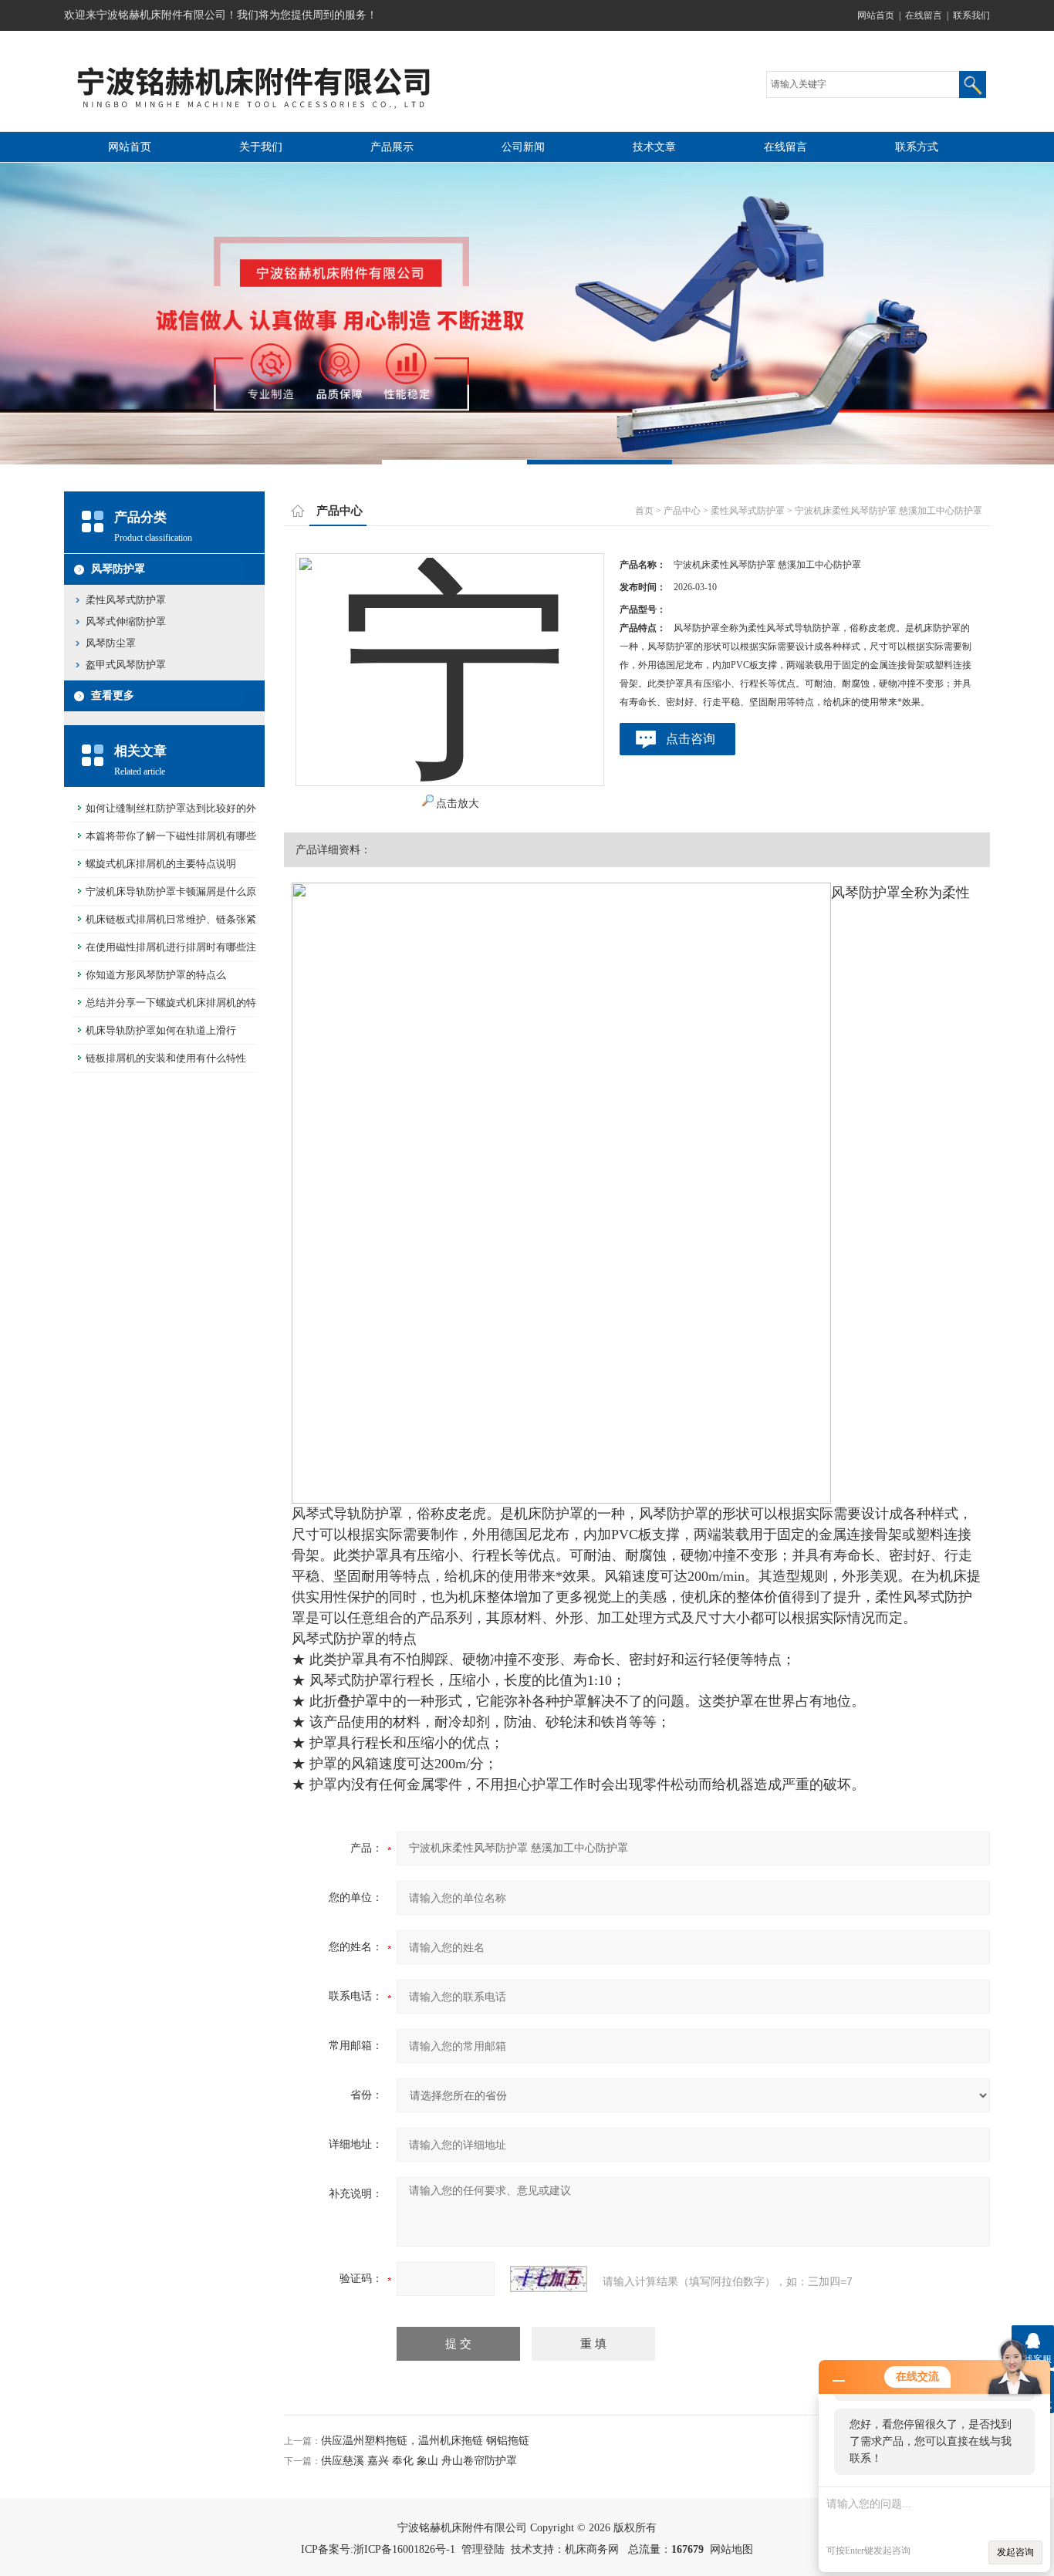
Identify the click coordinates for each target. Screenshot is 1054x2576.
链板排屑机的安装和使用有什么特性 (166, 1058)
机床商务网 (592, 2549)
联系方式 (917, 147)
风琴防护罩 (118, 569)
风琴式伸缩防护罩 (126, 621)
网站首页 (876, 15)
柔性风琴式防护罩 (126, 600)
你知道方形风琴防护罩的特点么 (156, 975)
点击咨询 (691, 739)
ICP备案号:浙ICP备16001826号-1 (378, 2549)
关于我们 (261, 147)
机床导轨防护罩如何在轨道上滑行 (161, 1030)
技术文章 (654, 147)
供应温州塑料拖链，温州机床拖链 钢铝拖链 (425, 2441)
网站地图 (731, 2549)
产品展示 (392, 147)
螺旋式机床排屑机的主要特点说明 (161, 864)
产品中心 (682, 511)
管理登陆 (483, 2549)
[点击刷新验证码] (549, 2279)
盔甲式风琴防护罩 (126, 665)
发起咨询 (1015, 2552)
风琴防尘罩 (111, 643)
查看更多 (113, 695)
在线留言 (924, 15)
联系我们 (971, 15)
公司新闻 (523, 147)
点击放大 (458, 804)
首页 (644, 511)
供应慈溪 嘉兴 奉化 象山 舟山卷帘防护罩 (419, 2461)
